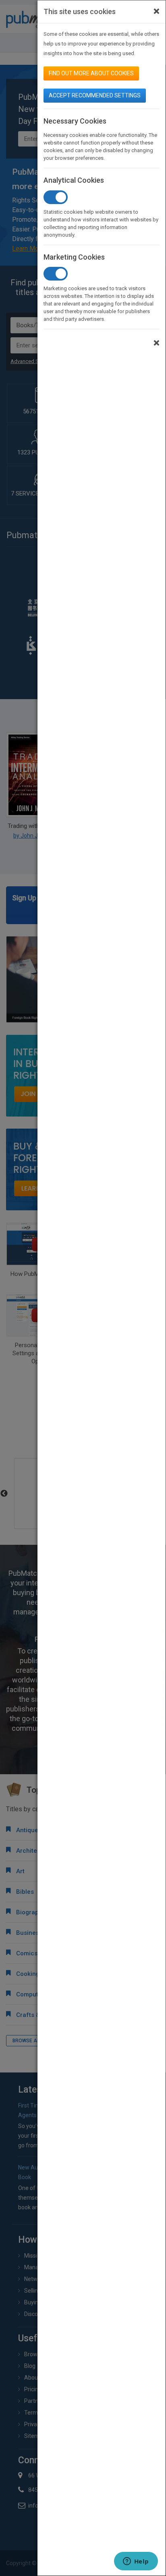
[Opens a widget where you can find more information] (136, 2562)
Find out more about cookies (91, 73)
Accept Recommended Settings (95, 95)
